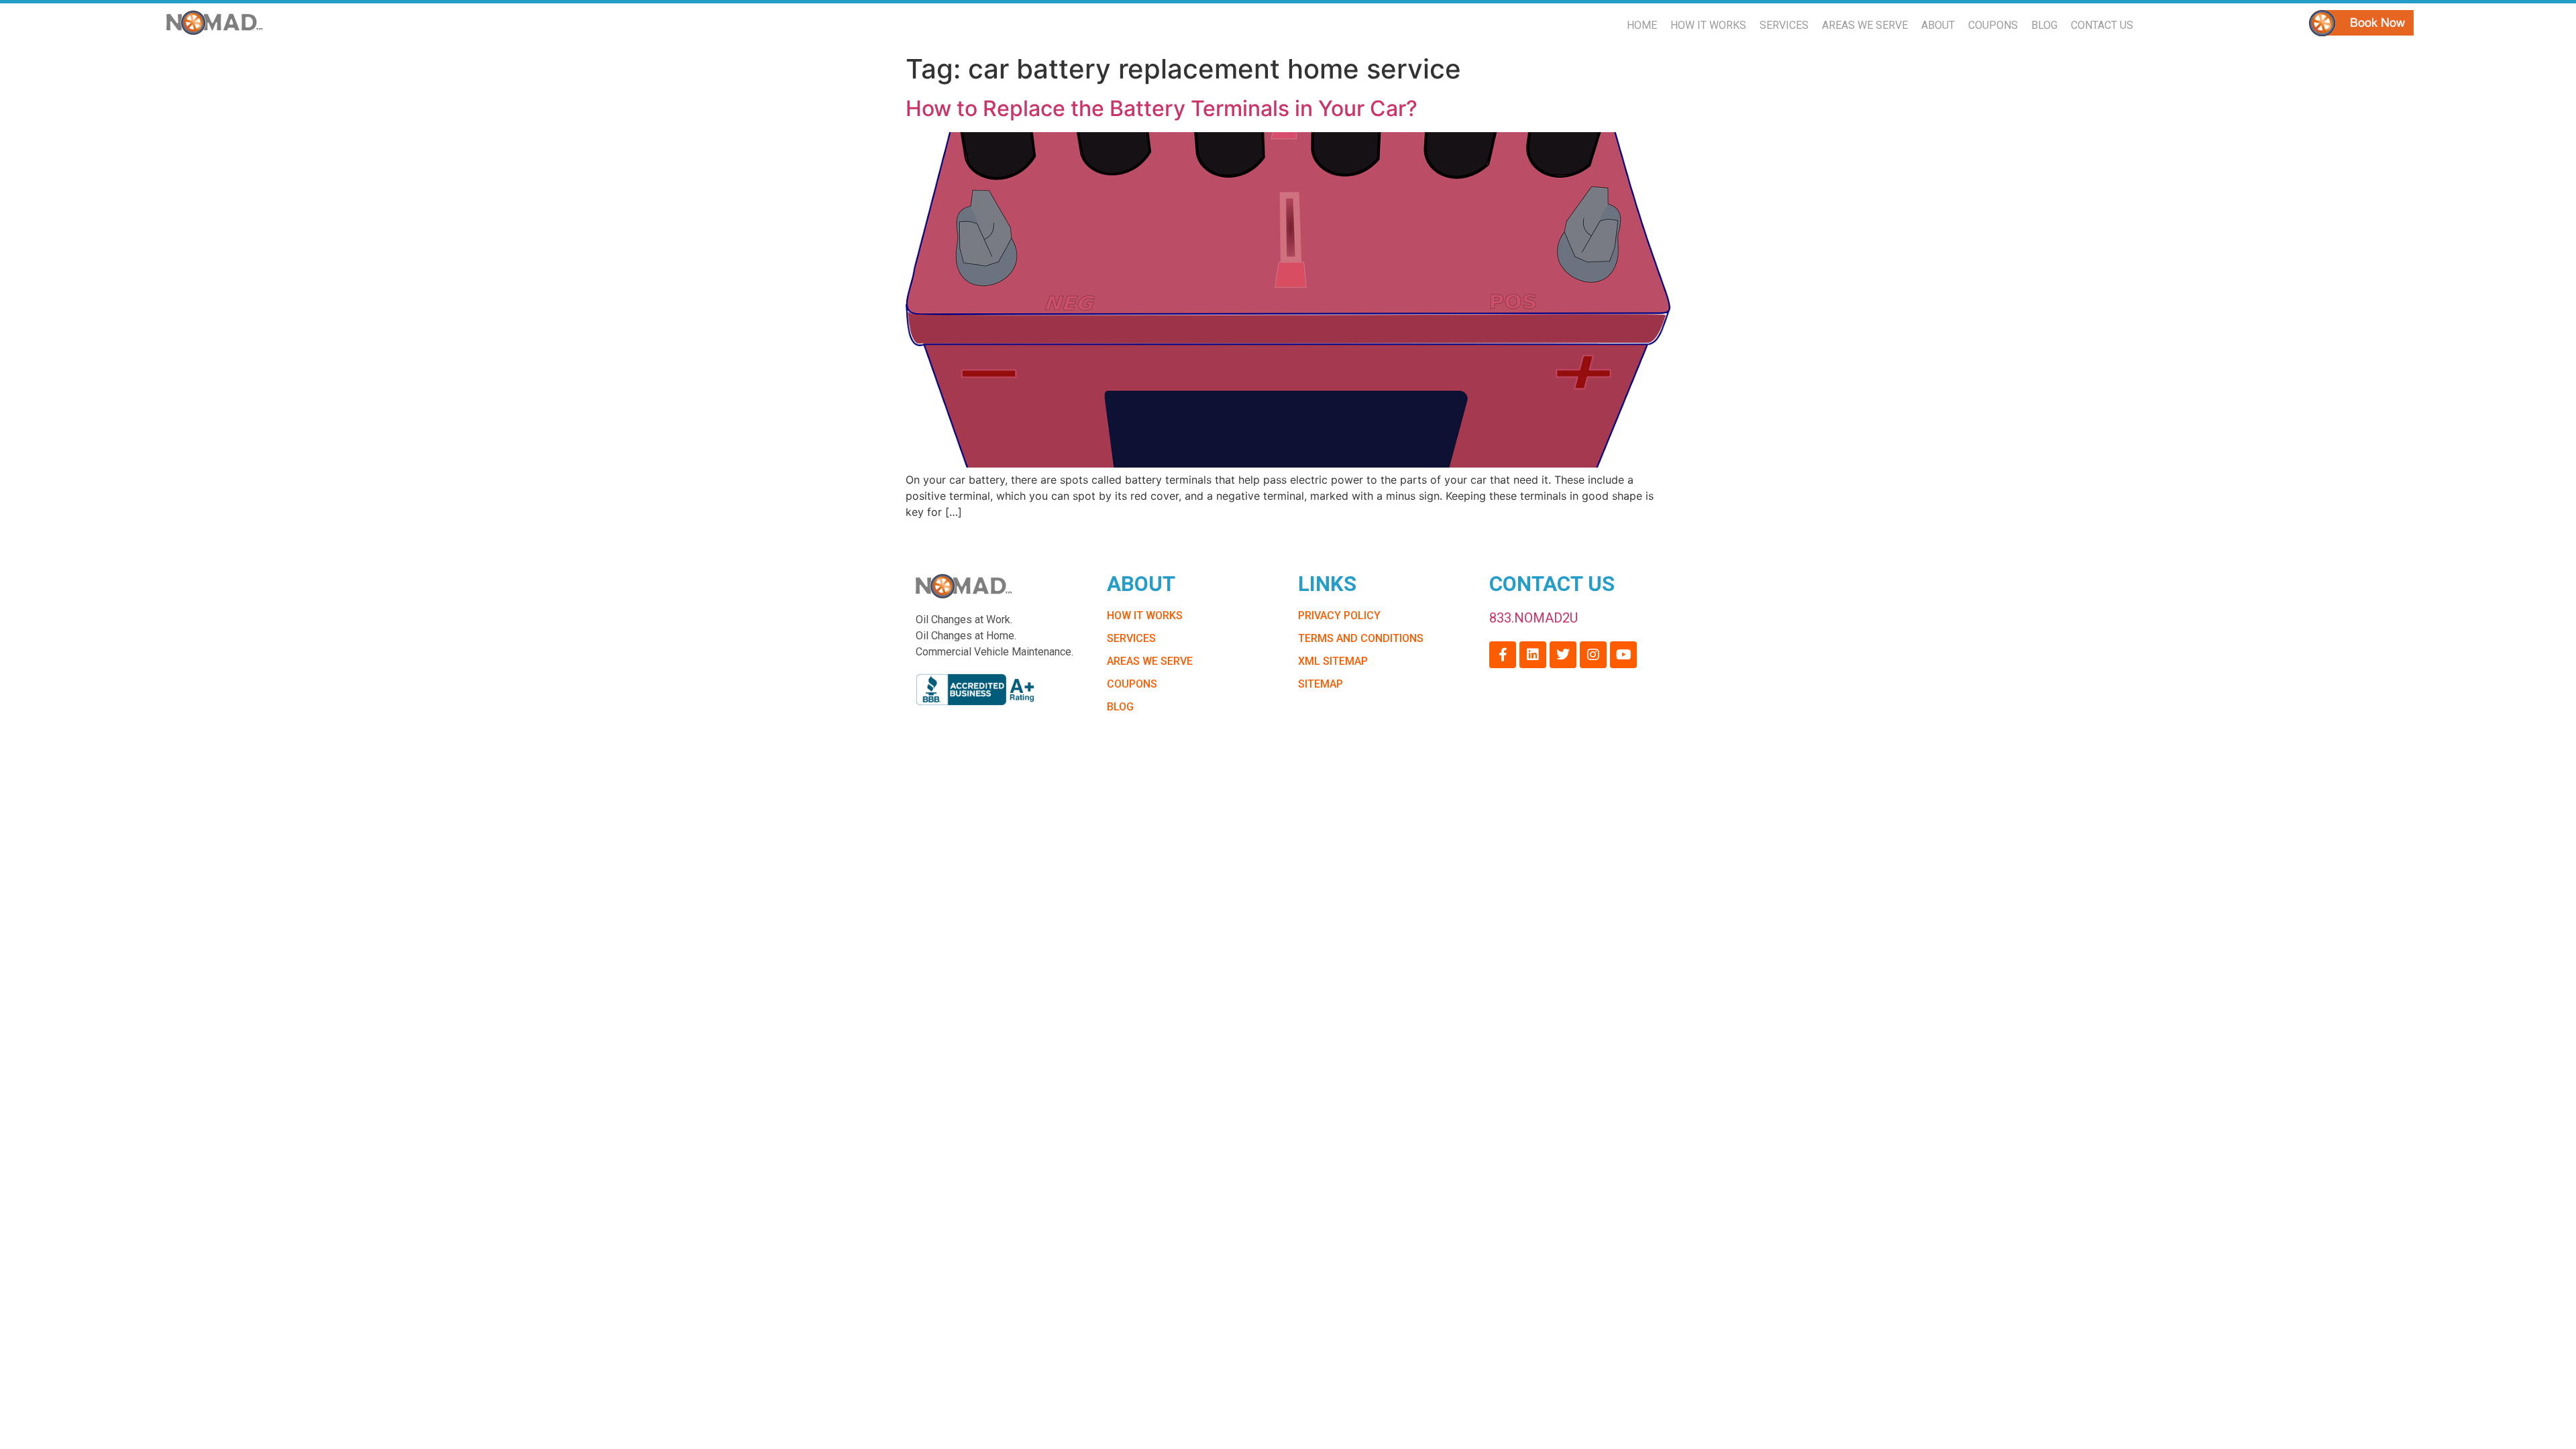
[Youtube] (1623, 655)
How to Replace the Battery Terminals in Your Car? (1162, 108)
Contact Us (2102, 25)
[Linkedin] (1533, 655)
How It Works (1708, 25)
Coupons (1993, 25)
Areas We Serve (1865, 25)
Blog (2044, 25)
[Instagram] (1593, 655)
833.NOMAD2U (1534, 618)
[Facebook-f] (1503, 655)
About (1938, 25)
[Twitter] (1563, 655)
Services (1784, 25)
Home (1642, 25)
